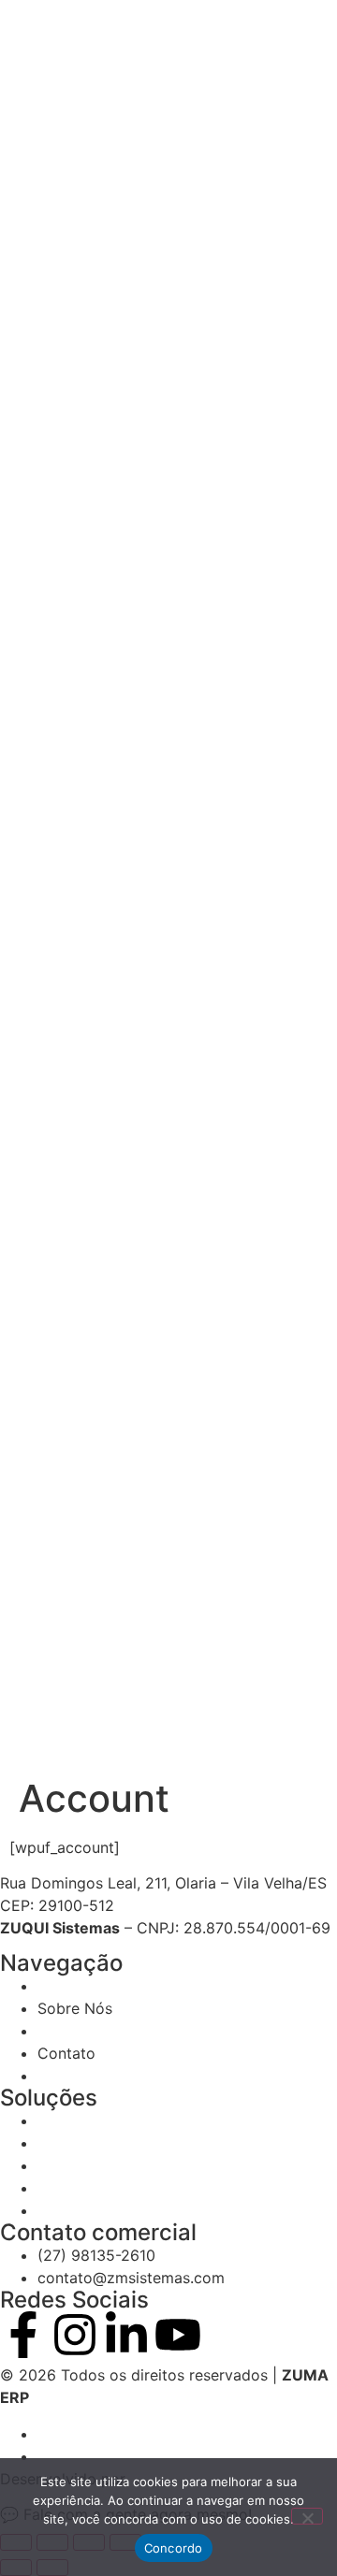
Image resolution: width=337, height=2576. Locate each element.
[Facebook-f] (23, 2335)
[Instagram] (75, 2335)
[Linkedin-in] (126, 2335)
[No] (307, 2516)
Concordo (174, 2548)
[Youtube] (178, 2335)
